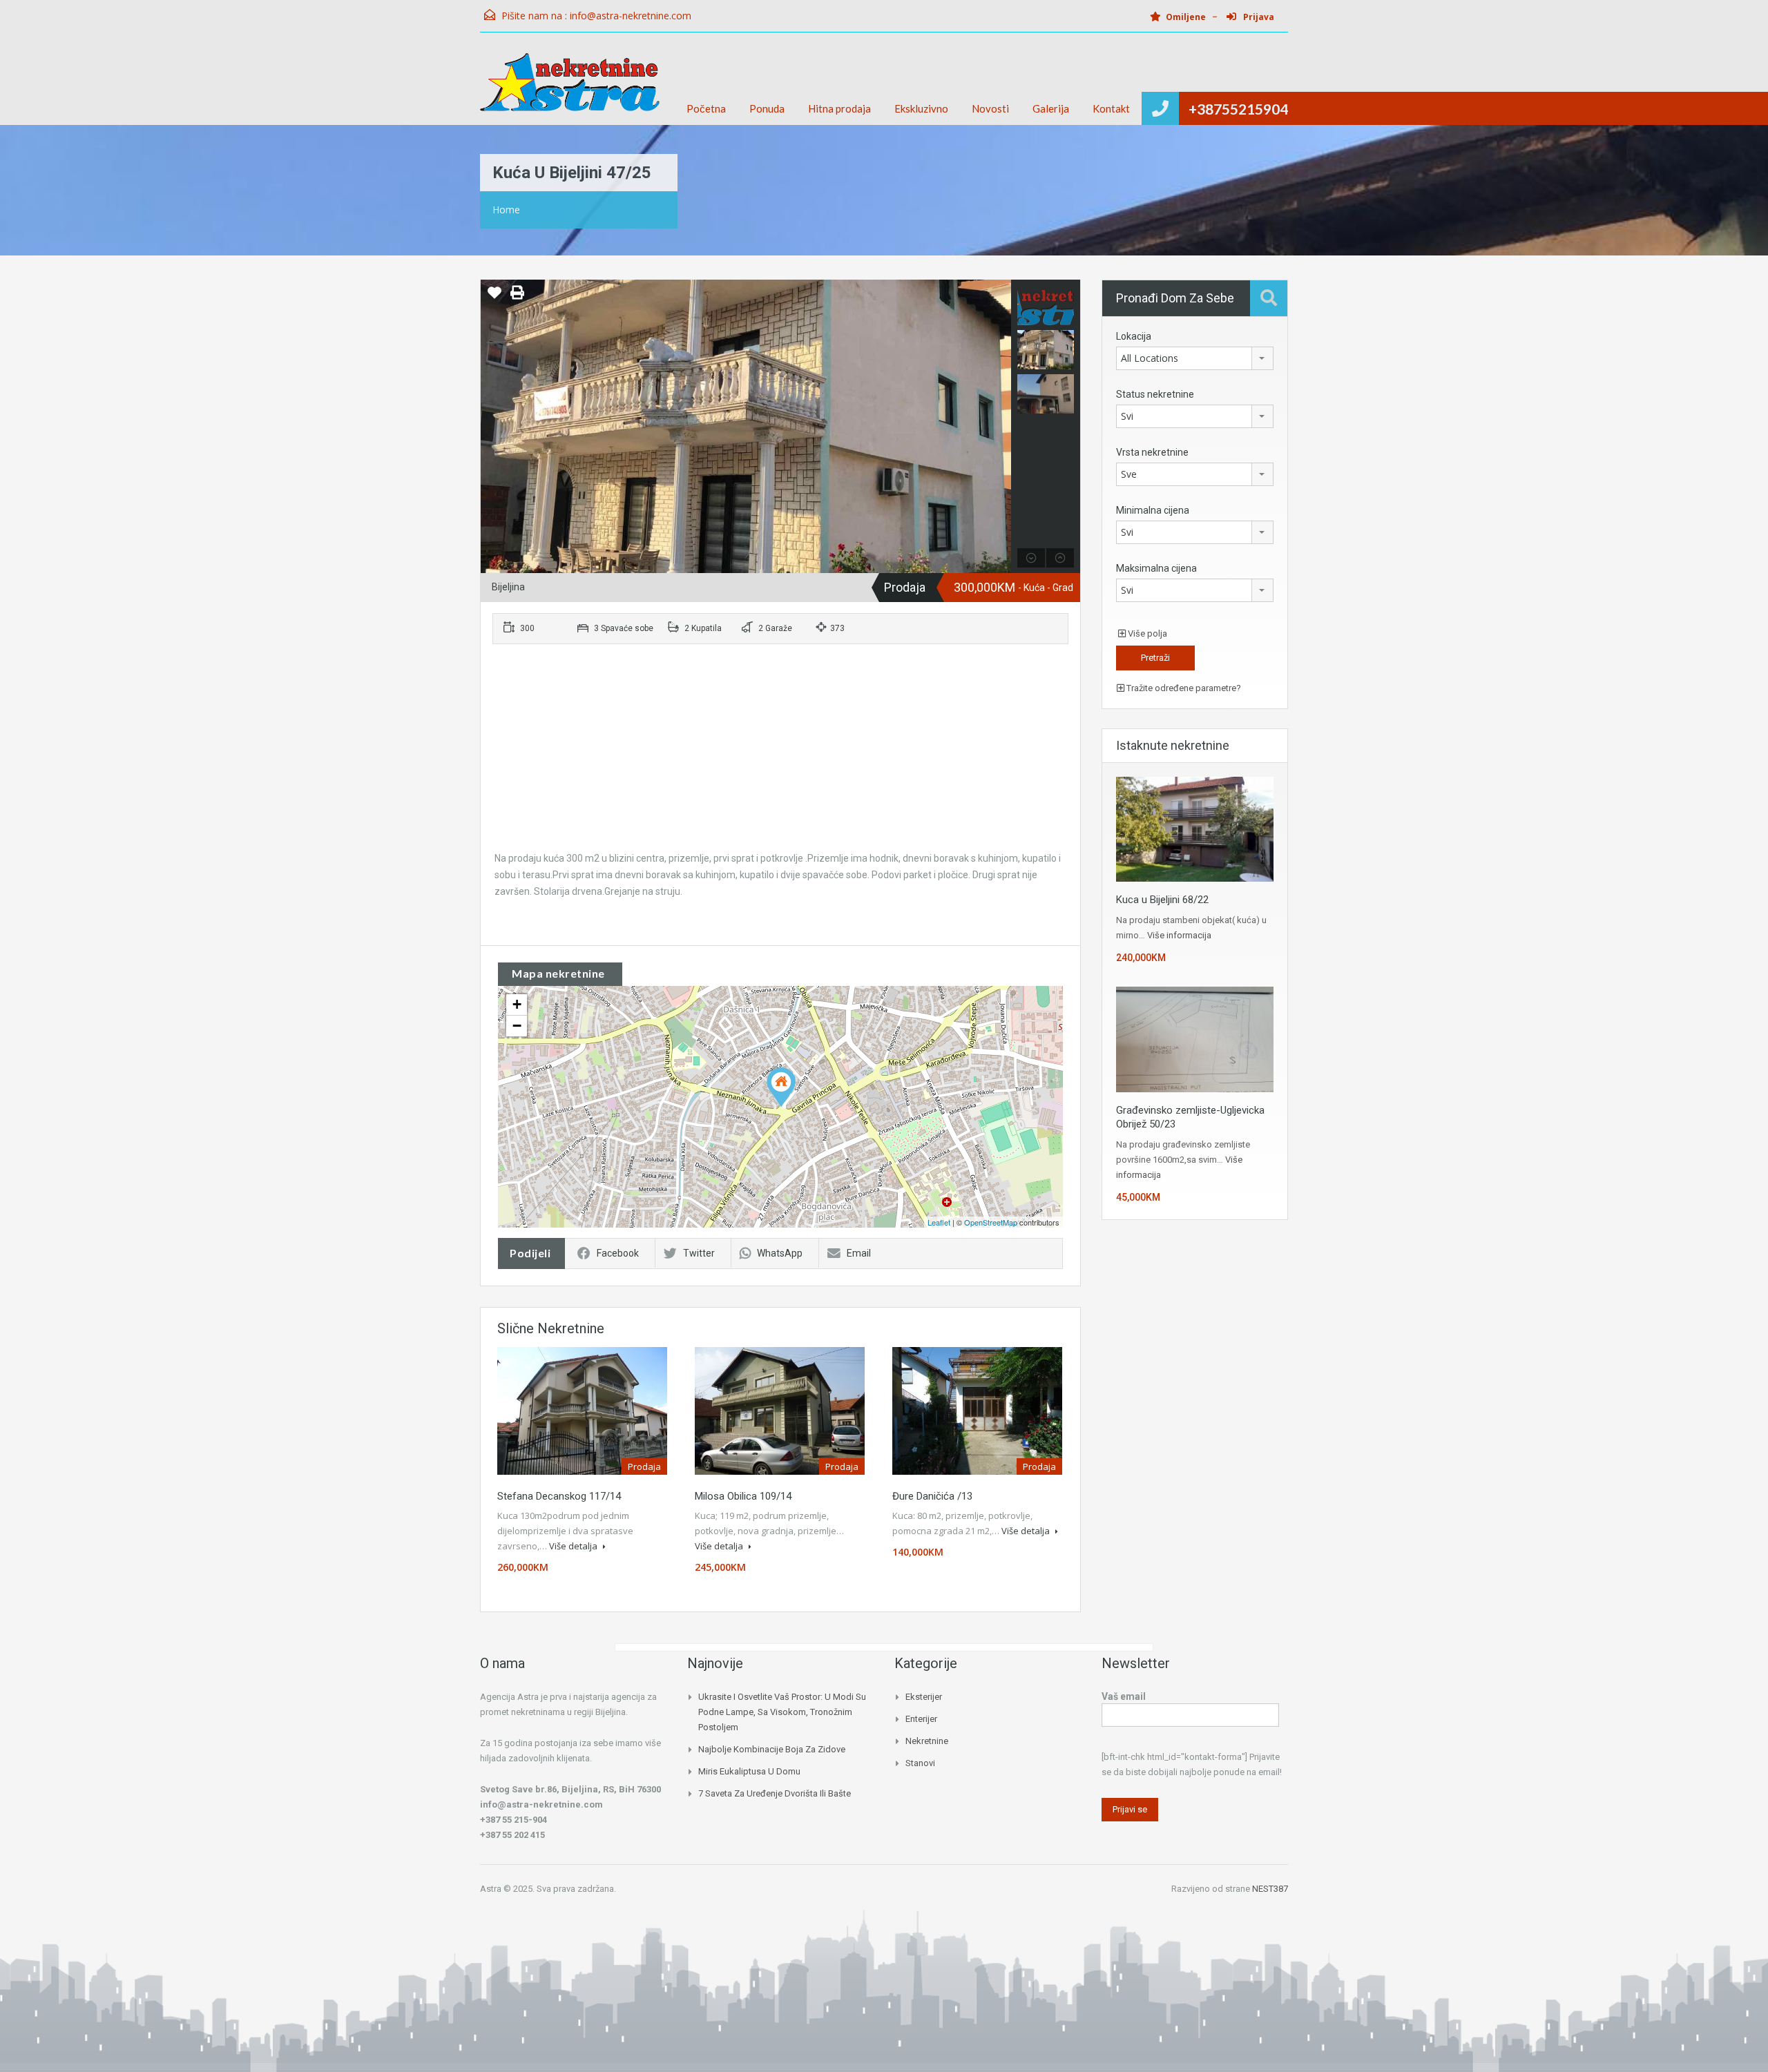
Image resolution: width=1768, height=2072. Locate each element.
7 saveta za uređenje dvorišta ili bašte (775, 1793)
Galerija (1051, 108)
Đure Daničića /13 (932, 1496)
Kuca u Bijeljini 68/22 (1162, 900)
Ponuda (767, 108)
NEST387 (1270, 1889)
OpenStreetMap (991, 1222)
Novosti (990, 108)
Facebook (618, 1253)
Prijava (1258, 17)
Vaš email (1124, 1696)
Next (999, 427)
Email (859, 1253)
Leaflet (939, 1222)
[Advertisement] (780, 753)
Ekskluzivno (921, 108)
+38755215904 (1238, 109)
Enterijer (921, 1719)
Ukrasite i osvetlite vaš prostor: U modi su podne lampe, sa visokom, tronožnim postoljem (782, 1712)
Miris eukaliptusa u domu (749, 1771)
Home (506, 210)
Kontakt (1111, 108)
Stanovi (920, 1763)
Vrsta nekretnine (1152, 452)
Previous (493, 427)
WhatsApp (780, 1253)
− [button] (517, 1026)
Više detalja (574, 1546)
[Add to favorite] (494, 298)
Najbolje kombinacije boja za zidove (772, 1749)
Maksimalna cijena (1156, 568)
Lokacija (1134, 336)
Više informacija (1179, 935)
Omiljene (1186, 17)
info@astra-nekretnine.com (631, 16)
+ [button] (517, 1004)
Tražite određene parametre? (1183, 688)
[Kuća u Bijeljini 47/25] (781, 1087)
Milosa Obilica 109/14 (743, 1496)
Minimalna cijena (1153, 510)
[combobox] (1195, 358)
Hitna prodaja (839, 108)
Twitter (699, 1253)
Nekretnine (927, 1741)
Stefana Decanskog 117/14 (559, 1496)
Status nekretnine (1155, 394)
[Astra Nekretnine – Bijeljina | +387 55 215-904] (570, 89)
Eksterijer (924, 1697)
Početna (706, 108)
